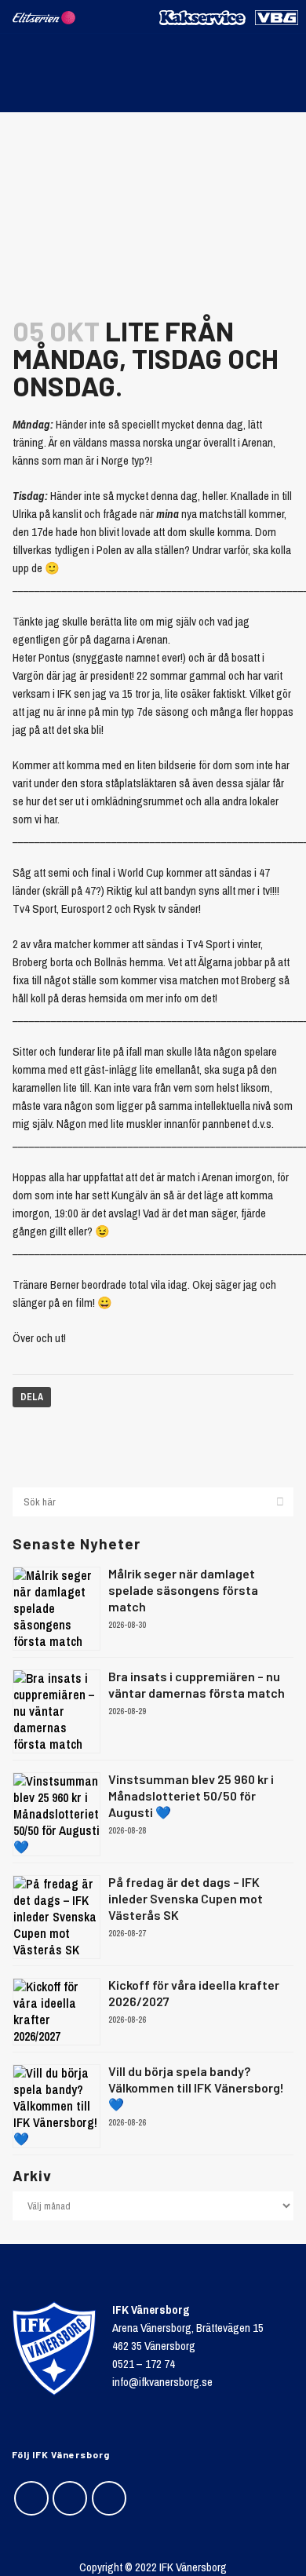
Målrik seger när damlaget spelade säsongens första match (183, 1590)
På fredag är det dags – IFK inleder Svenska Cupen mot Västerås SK (186, 1898)
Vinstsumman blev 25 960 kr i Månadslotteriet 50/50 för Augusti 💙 (191, 1795)
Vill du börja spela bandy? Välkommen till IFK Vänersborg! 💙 (196, 2087)
